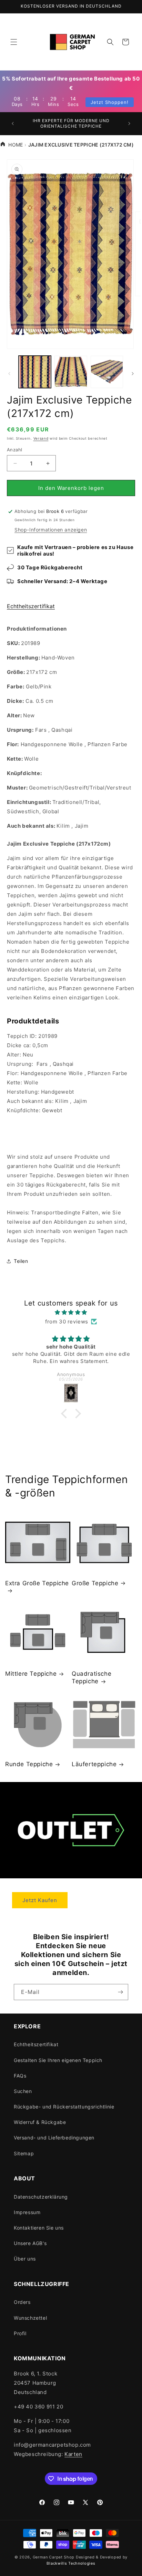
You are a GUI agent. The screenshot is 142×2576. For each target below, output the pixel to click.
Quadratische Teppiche (92, 1677)
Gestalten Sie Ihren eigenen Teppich (58, 2060)
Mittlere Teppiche (31, 1674)
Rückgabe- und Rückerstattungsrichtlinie (64, 2107)
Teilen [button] (21, 1261)
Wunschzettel (30, 2318)
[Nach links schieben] (9, 374)
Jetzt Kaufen (40, 1900)
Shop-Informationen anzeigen (51, 530)
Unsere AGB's (30, 2243)
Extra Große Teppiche (37, 1583)
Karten (73, 2454)
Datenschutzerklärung (41, 2197)
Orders (22, 2302)
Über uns (25, 2259)
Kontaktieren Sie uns (39, 2228)
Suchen (23, 2091)
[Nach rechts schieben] (133, 374)
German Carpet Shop (54, 2557)
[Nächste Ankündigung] (129, 124)
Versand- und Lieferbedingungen (54, 2138)
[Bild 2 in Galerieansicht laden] (71, 372)
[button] (14, 42)
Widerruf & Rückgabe (40, 2122)
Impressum (27, 2212)
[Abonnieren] (120, 1992)
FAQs (20, 2076)
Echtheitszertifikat (31, 606)
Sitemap (24, 2153)
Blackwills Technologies (71, 2563)
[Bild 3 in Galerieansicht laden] (107, 372)
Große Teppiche (95, 1583)
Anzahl (14, 450)
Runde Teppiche (29, 1764)
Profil (20, 2333)
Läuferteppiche (94, 1764)
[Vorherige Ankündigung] (13, 124)
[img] (71, 1312)
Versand (41, 438)
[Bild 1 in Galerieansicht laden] (35, 372)
